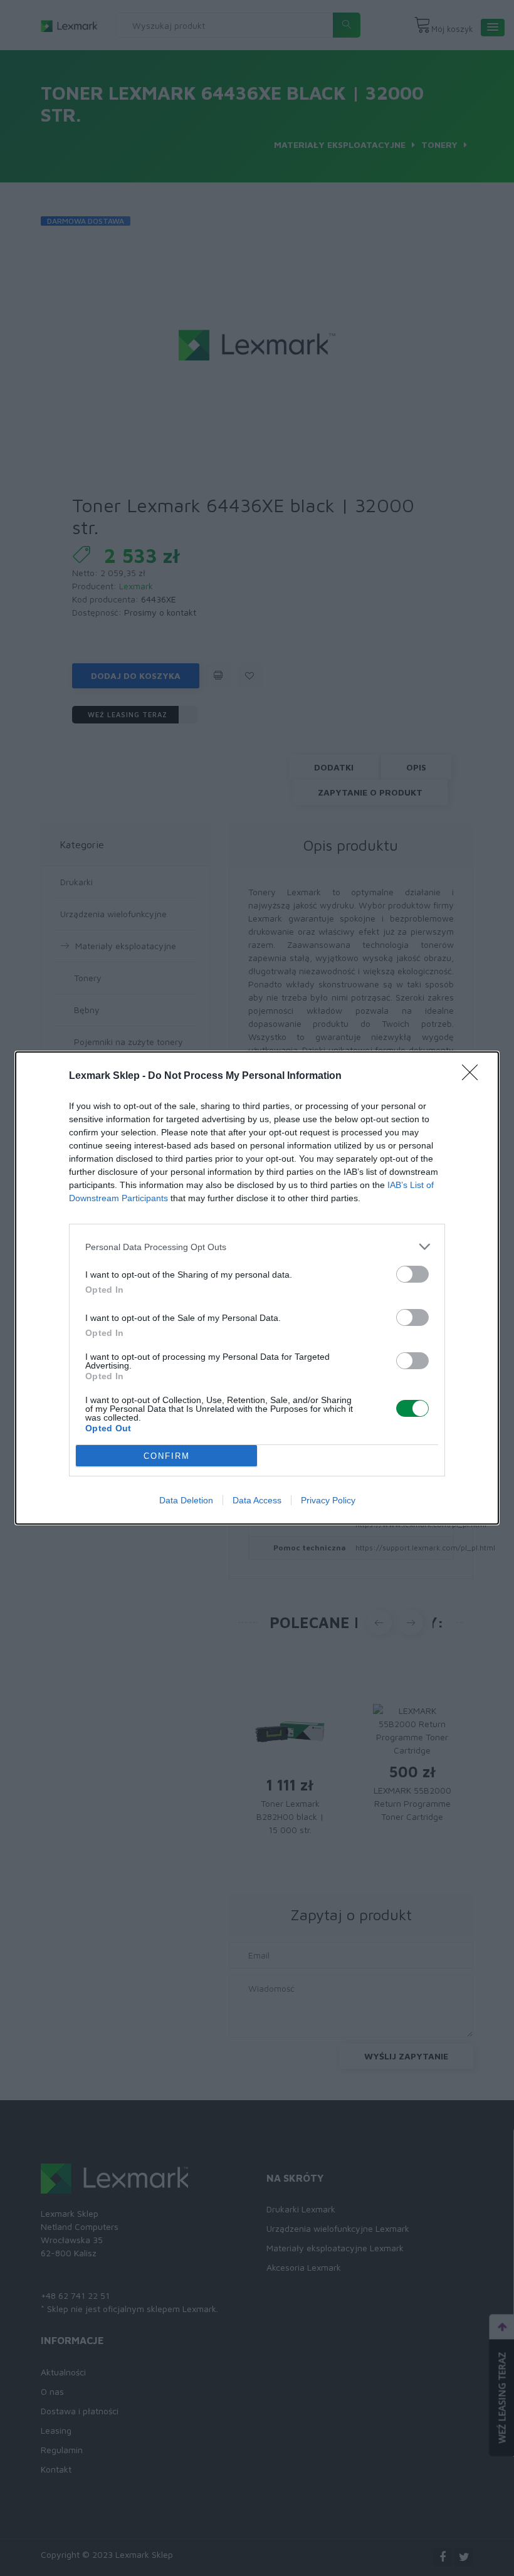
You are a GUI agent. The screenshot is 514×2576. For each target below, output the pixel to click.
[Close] (474, 1076)
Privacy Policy (328, 1500)
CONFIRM (167, 1456)
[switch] (412, 1274)
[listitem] (257, 1247)
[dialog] (257, 1288)
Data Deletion (186, 1500)
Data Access (257, 1500)
